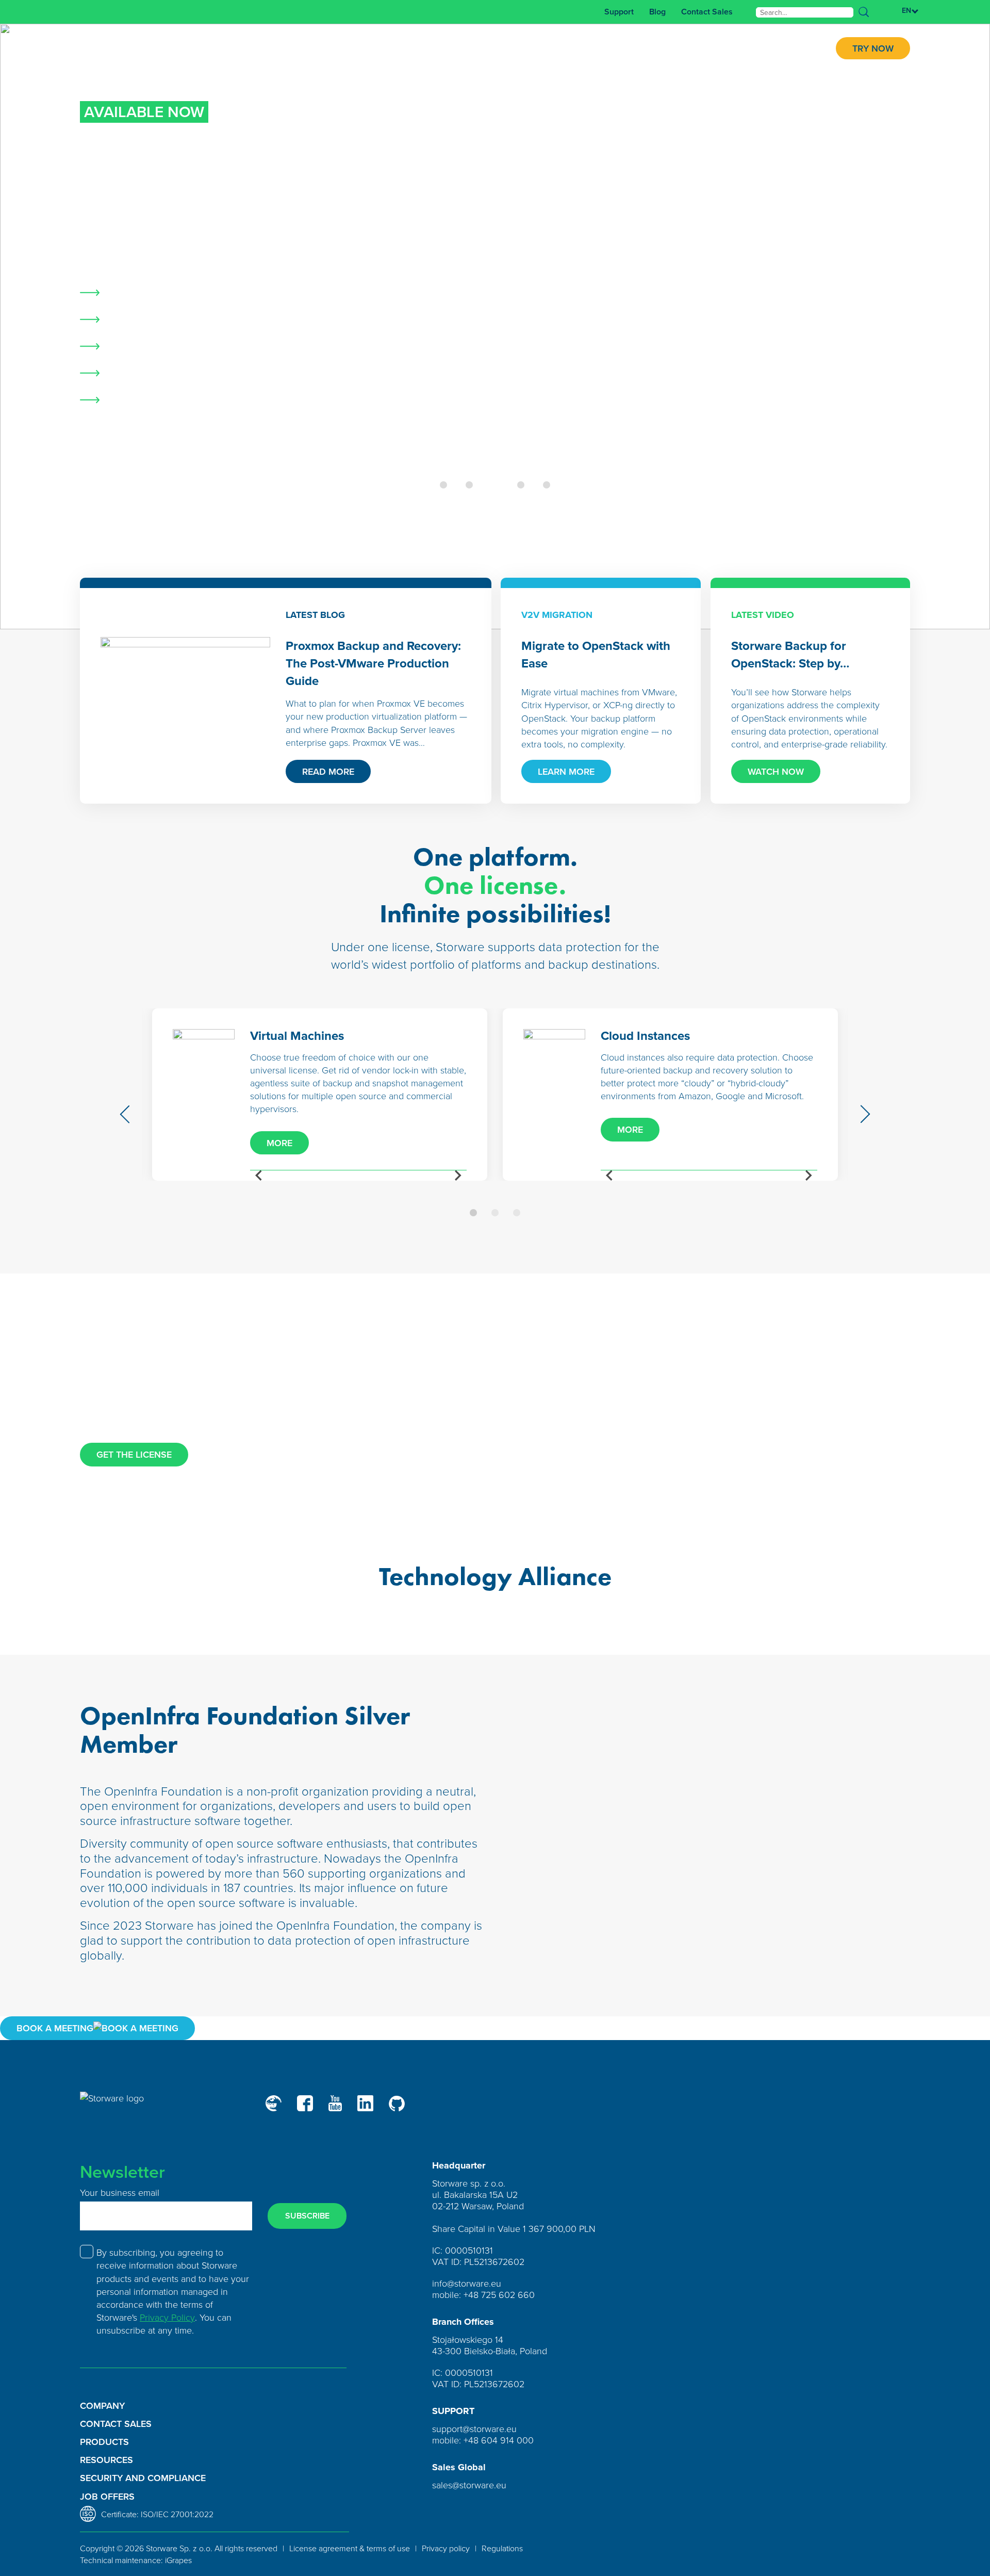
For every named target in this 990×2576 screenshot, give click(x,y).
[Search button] (864, 12)
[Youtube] (335, 2103)
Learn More (566, 771)
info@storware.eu (467, 2283)
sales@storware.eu (469, 2485)
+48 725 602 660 (499, 2294)
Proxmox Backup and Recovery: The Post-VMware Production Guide (373, 663)
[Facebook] (305, 2103)
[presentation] (126, 1114)
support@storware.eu (474, 2428)
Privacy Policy (167, 2317)
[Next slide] (457, 1176)
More (279, 1143)
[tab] (443, 485)
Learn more (125, 463)
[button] (473, 1213)
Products (104, 2442)
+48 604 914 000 (499, 2440)
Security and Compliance (143, 2478)
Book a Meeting (55, 2028)
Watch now (776, 771)
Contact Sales (707, 12)
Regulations (502, 2548)
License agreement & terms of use (350, 2548)
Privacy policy (446, 2548)
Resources (106, 2460)
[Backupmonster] (274, 2103)
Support (619, 12)
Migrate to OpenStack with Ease (596, 654)
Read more (328, 771)
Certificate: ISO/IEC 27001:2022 (157, 2514)
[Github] (397, 2104)
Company (102, 2406)
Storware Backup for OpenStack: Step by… (790, 654)
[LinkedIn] (365, 2103)
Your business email (120, 2192)
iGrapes (178, 2560)
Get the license (134, 1454)
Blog (657, 12)
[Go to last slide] (259, 1176)
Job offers (107, 2496)
